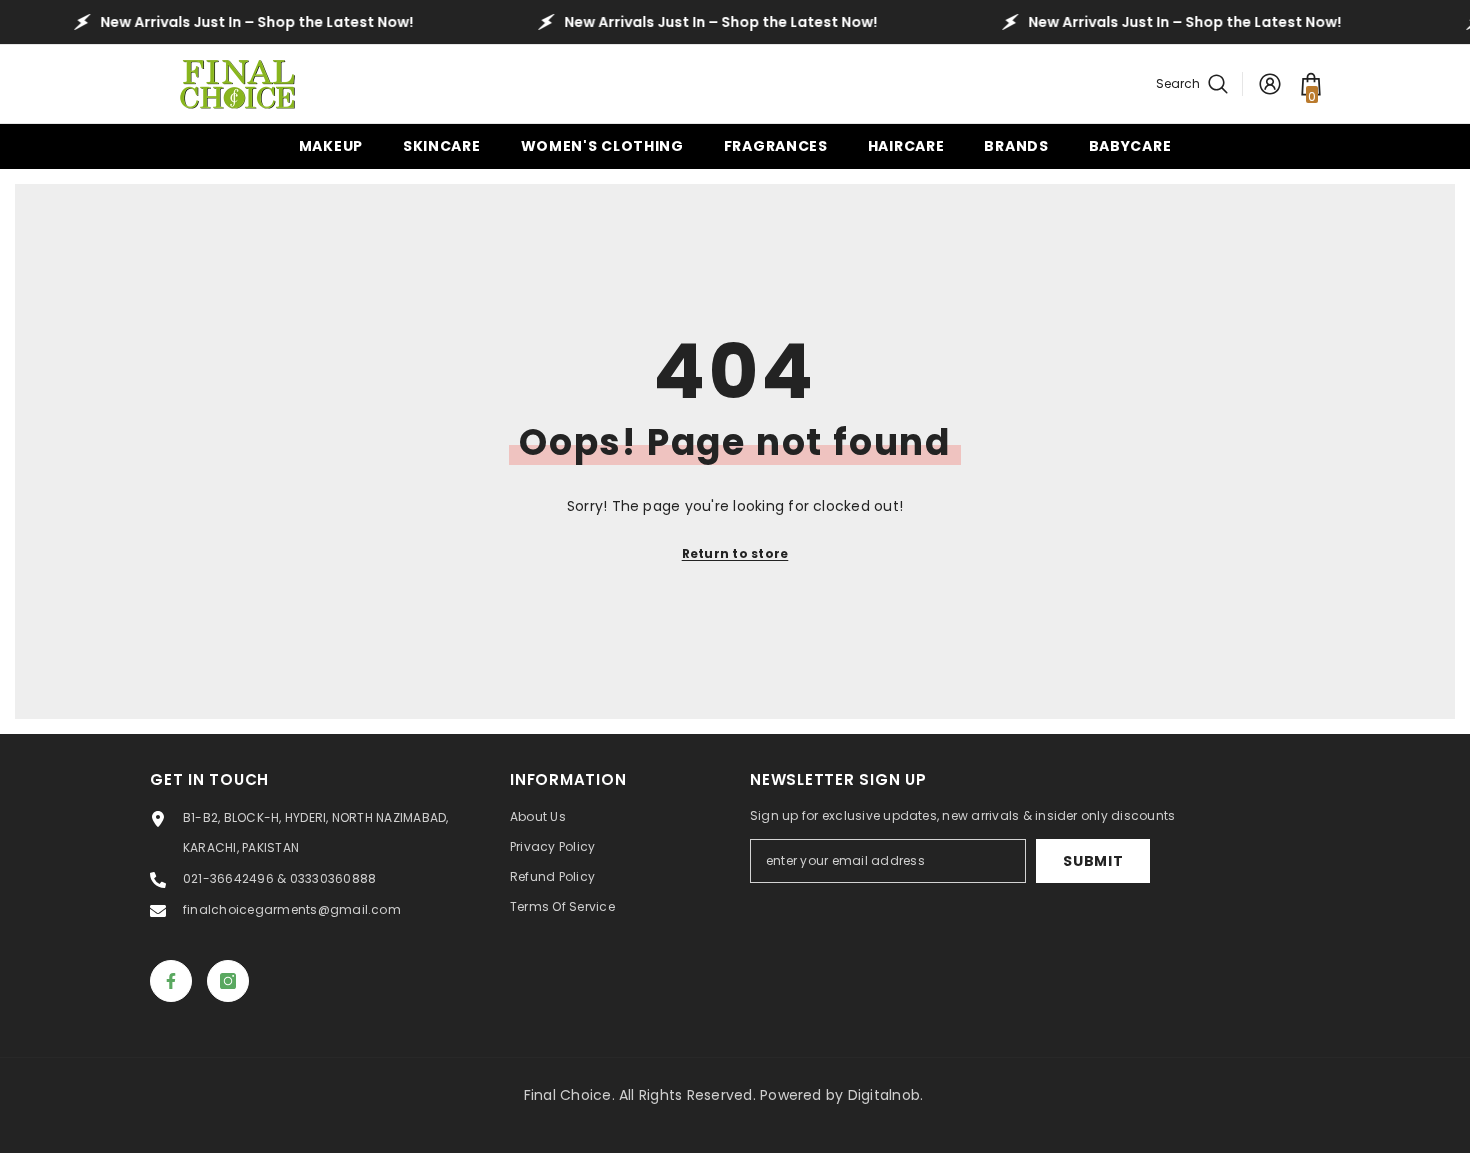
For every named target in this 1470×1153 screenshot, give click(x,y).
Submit (1093, 861)
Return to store (735, 553)
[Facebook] (171, 981)
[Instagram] (228, 981)
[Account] (1270, 84)
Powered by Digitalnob (840, 1095)
